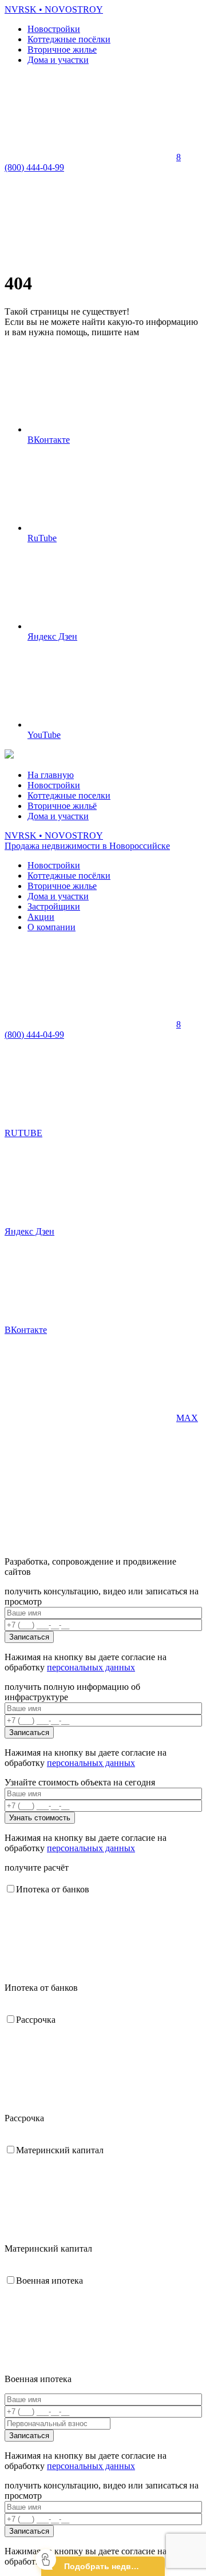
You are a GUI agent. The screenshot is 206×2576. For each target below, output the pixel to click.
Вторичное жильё (62, 806)
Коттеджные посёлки (69, 39)
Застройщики (54, 906)
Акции (41, 917)
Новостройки (54, 29)
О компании (51, 927)
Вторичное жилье (62, 49)
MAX (187, 1418)
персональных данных (91, 1667)
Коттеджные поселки (69, 795)
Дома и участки (58, 60)
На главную (51, 775)
